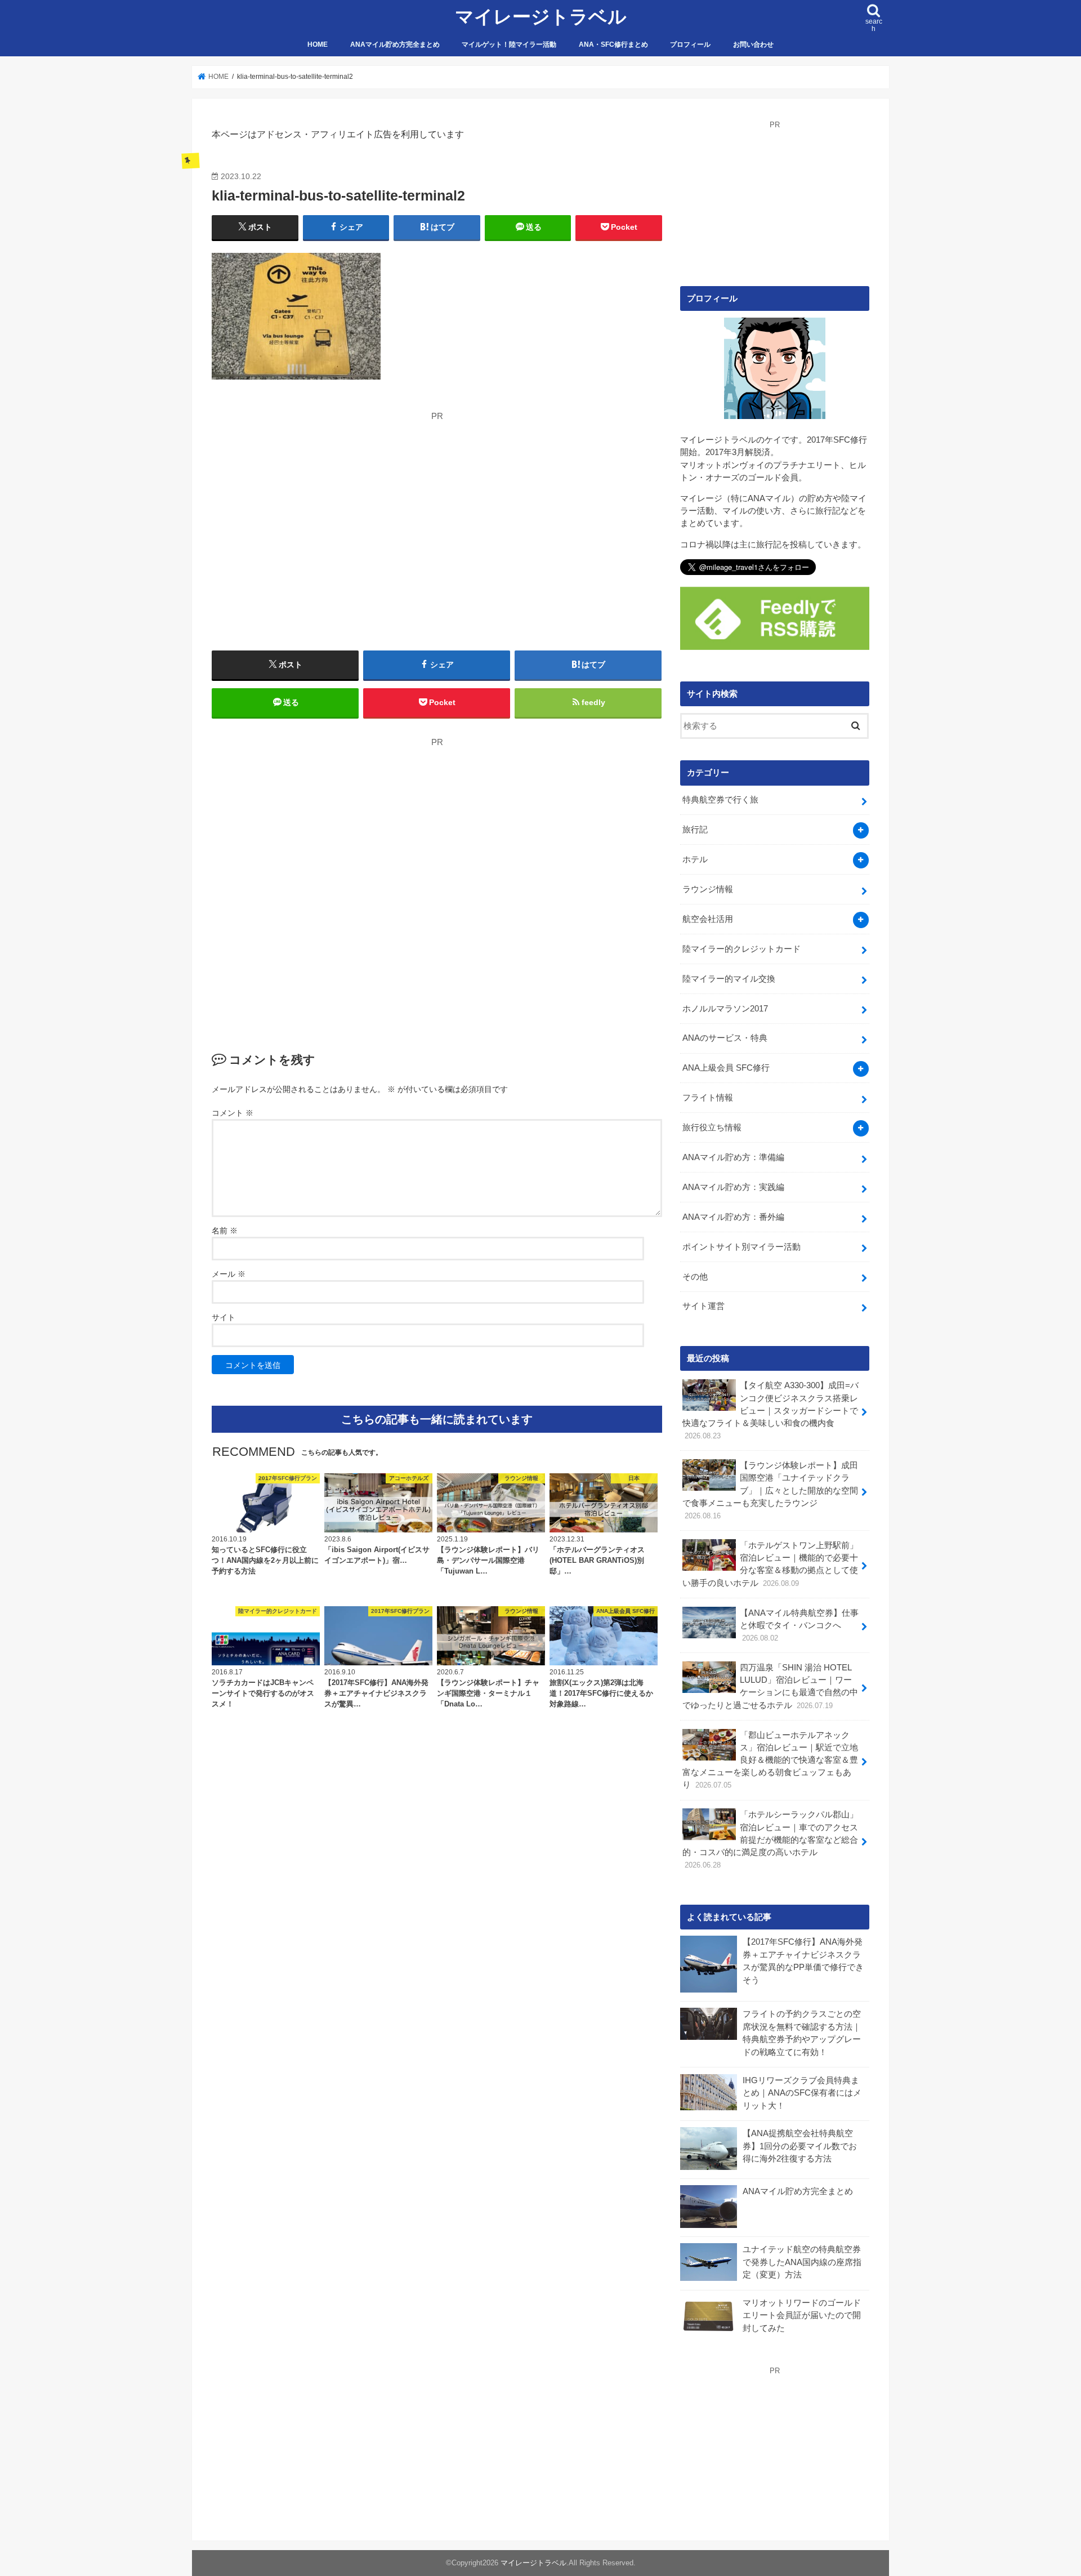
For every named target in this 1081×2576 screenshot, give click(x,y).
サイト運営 (703, 1306)
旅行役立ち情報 (712, 1127)
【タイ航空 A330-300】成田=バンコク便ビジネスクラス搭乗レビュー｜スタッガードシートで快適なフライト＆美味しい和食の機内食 (770, 1410)
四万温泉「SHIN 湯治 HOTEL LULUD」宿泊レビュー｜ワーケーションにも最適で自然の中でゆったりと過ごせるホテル (770, 1686)
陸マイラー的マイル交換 (729, 979)
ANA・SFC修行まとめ (613, 44)
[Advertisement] (318, 501)
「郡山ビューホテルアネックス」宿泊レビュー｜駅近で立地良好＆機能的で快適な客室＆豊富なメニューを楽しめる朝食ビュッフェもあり (770, 1760)
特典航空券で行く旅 (720, 800)
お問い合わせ (753, 44)
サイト (224, 1317)
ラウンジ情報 (708, 889)
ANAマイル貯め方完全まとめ (395, 44)
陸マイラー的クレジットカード (741, 949)
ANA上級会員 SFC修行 (726, 1068)
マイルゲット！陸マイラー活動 (509, 44)
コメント (233, 1113)
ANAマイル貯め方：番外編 (733, 1217)
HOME (318, 44)
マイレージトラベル (541, 17)
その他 (695, 1277)
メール (229, 1274)
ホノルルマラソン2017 (725, 1009)
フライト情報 (708, 1098)
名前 (225, 1231)
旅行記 (695, 830)
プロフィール (690, 44)
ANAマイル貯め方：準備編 (733, 1157)
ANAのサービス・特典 (725, 1038)
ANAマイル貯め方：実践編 (733, 1187)
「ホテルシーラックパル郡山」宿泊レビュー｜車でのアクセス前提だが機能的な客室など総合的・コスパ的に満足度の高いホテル (770, 1840)
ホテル (695, 859)
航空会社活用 (708, 919)
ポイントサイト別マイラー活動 (741, 1247)
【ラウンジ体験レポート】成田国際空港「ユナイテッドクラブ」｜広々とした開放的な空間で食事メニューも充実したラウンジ (770, 1490)
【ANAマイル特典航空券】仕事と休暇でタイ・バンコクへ (799, 1625)
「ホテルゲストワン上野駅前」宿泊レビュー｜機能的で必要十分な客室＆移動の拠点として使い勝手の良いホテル (770, 1564)
